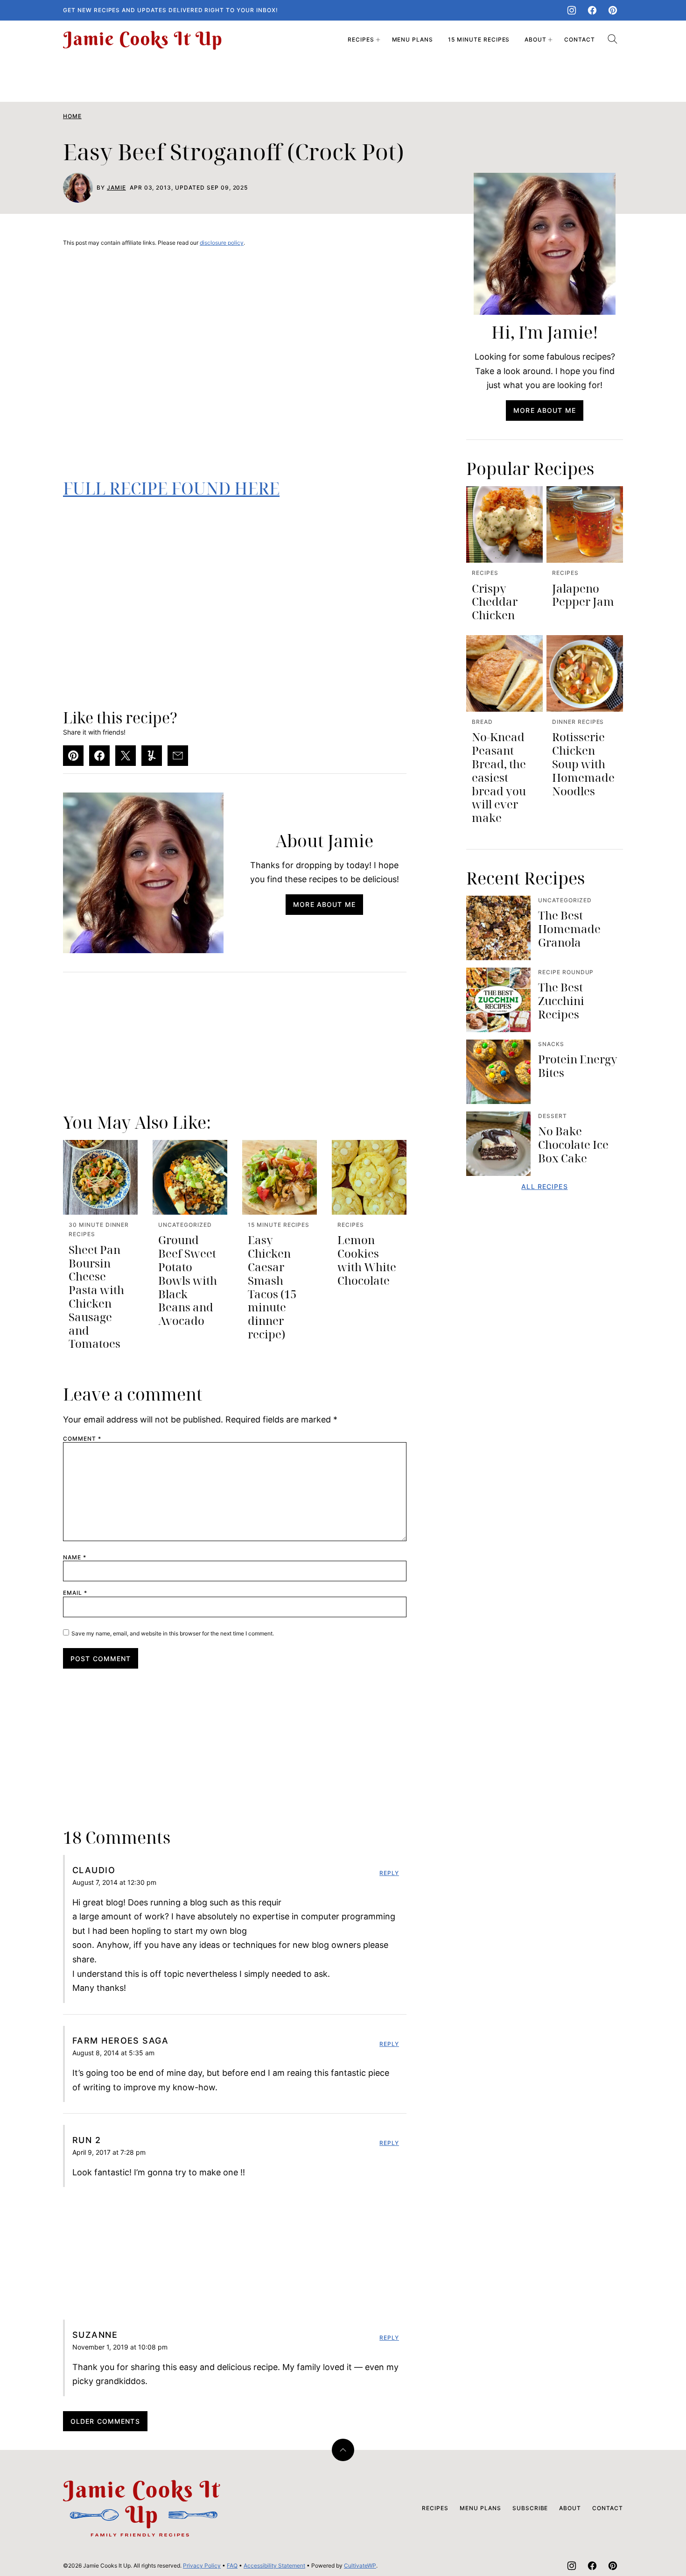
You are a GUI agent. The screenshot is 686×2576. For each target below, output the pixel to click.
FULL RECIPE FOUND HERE (171, 488)
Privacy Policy (202, 2565)
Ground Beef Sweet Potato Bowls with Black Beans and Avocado (188, 1280)
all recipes (544, 1186)
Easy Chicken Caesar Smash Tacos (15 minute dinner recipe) (272, 1287)
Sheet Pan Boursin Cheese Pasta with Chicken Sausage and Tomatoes (96, 1297)
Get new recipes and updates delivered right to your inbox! (171, 10)
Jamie (116, 188)
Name (75, 1557)
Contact (580, 39)
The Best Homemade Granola (569, 929)
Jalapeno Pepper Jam (583, 595)
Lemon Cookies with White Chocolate (367, 1260)
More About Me (324, 904)
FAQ (232, 2565)
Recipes (361, 39)
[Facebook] (592, 10)
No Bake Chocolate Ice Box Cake (573, 1144)
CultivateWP (360, 2565)
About (535, 39)
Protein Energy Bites (578, 1066)
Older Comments (105, 2421)
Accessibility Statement (274, 2565)
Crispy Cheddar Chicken (495, 602)
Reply (389, 1873)
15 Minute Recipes (479, 39)
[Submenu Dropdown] (378, 40)
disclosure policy (222, 243)
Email (75, 1593)
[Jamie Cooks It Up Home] (142, 40)
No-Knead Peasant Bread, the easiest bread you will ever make (499, 777)
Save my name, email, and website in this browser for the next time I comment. (173, 1633)
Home (72, 116)
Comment (82, 1439)
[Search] (613, 39)
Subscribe (530, 2508)
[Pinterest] (613, 10)
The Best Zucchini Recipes (561, 1001)
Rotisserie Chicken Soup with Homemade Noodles (583, 764)
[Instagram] (572, 10)
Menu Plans (413, 39)
